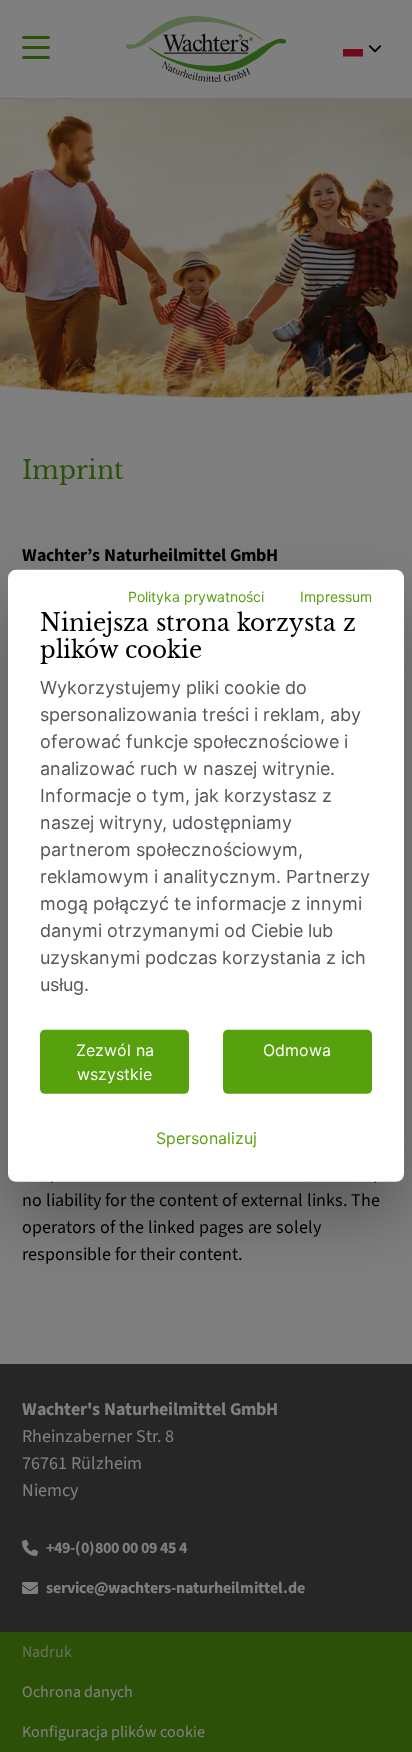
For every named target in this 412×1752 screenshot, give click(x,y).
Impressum (336, 596)
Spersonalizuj (206, 1138)
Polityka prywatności (196, 596)
